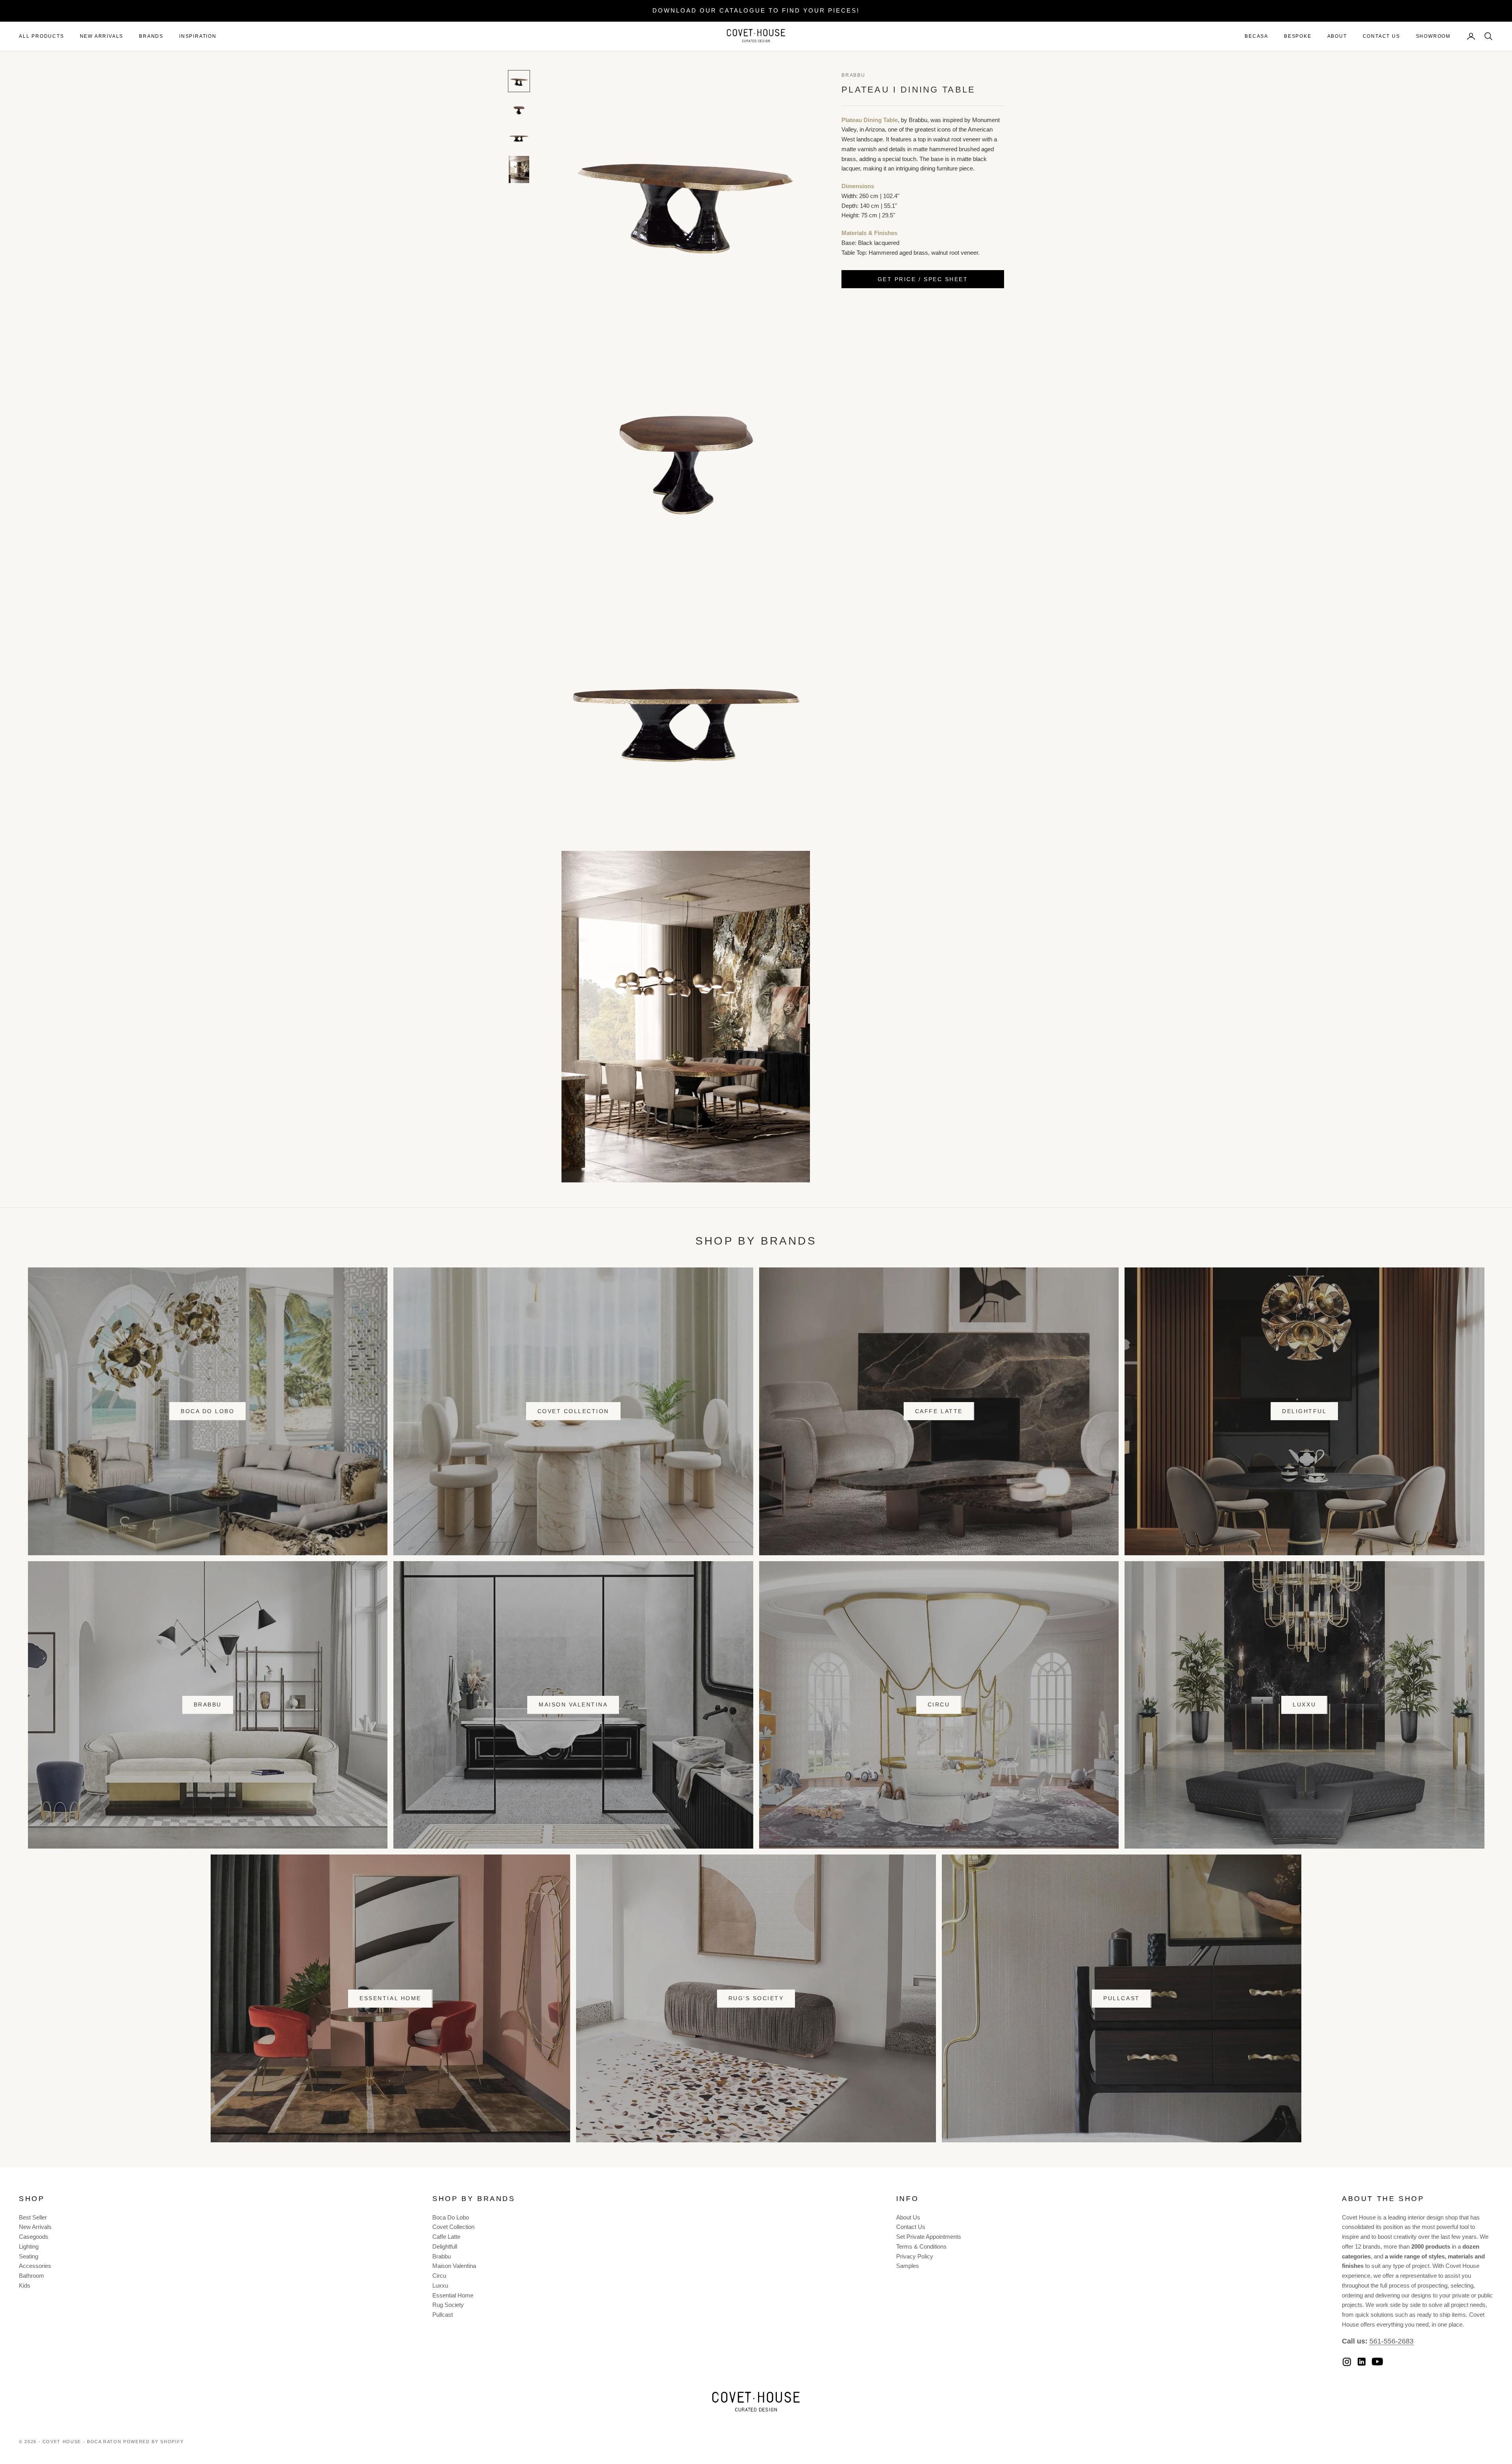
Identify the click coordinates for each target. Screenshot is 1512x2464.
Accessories (35, 2266)
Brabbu (853, 75)
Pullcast (1121, 1998)
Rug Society (448, 2305)
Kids (25, 2285)
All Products (42, 36)
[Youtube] (1377, 2362)
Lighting (29, 2246)
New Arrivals (102, 36)
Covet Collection (573, 1411)
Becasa (1256, 36)
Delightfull (445, 2246)
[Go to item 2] (519, 109)
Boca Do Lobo (208, 1411)
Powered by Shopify (154, 2442)
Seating (29, 2256)
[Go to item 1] (519, 81)
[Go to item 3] (519, 138)
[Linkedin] (1362, 2362)
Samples (908, 2266)
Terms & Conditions (921, 2246)
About (1337, 36)
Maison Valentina (573, 1704)
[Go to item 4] (519, 170)
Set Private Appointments (929, 2237)
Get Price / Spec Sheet (923, 279)
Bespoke (1298, 36)
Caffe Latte (939, 1411)
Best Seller (33, 2217)
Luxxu (1304, 1704)
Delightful (1304, 1411)
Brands (151, 36)
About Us (908, 2217)
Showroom (1433, 36)
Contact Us (1381, 36)
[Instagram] (1347, 2362)
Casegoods (34, 2237)
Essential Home (390, 1998)
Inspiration (198, 36)
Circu (939, 1704)
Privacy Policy (915, 2256)
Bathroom (31, 2276)
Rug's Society (756, 1998)
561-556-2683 (1392, 2341)
